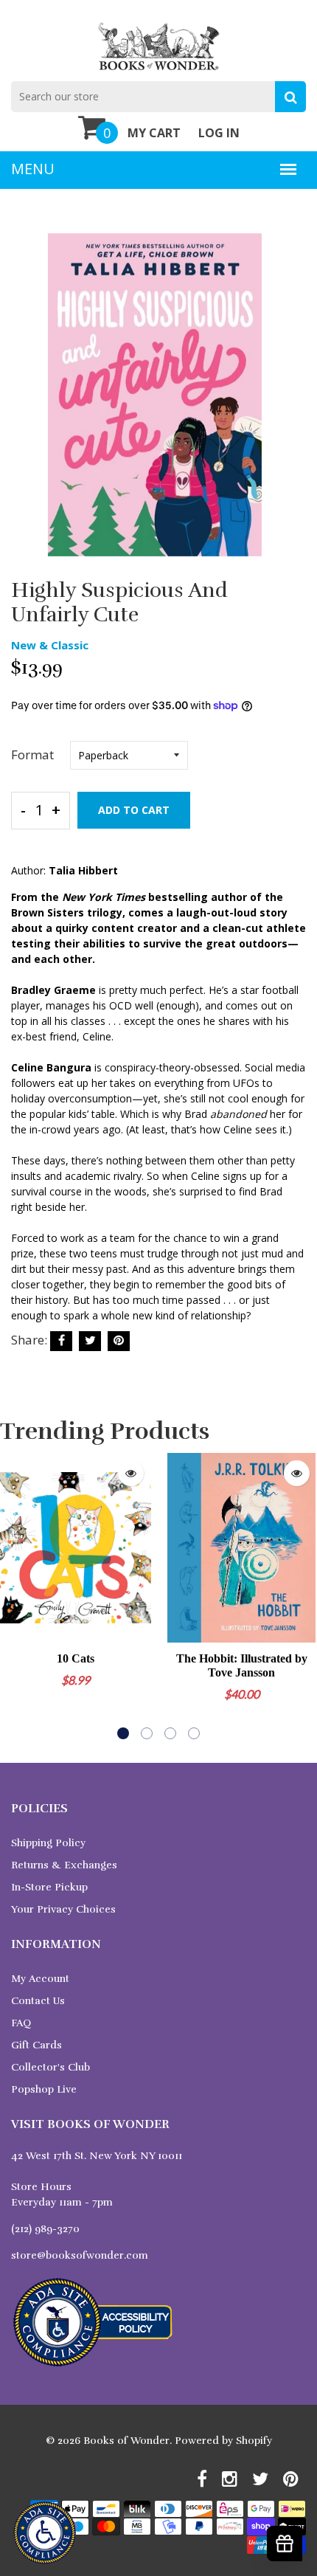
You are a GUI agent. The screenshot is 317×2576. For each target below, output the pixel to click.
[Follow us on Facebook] (61, 1341)
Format (32, 755)
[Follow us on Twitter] (90, 1341)
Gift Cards (36, 2045)
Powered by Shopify (223, 2441)
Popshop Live (44, 2089)
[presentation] (15, 1596)
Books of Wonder (126, 2441)
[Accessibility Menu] (45, 2533)
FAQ (21, 2023)
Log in (219, 133)
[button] (123, 1733)
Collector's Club (50, 2067)
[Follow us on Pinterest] (119, 1341)
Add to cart (134, 810)
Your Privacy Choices (63, 1909)
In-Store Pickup (49, 1887)
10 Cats (76, 1658)
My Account (40, 1979)
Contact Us (38, 2001)
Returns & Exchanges (64, 1865)
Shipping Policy (48, 1843)
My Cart (154, 133)
